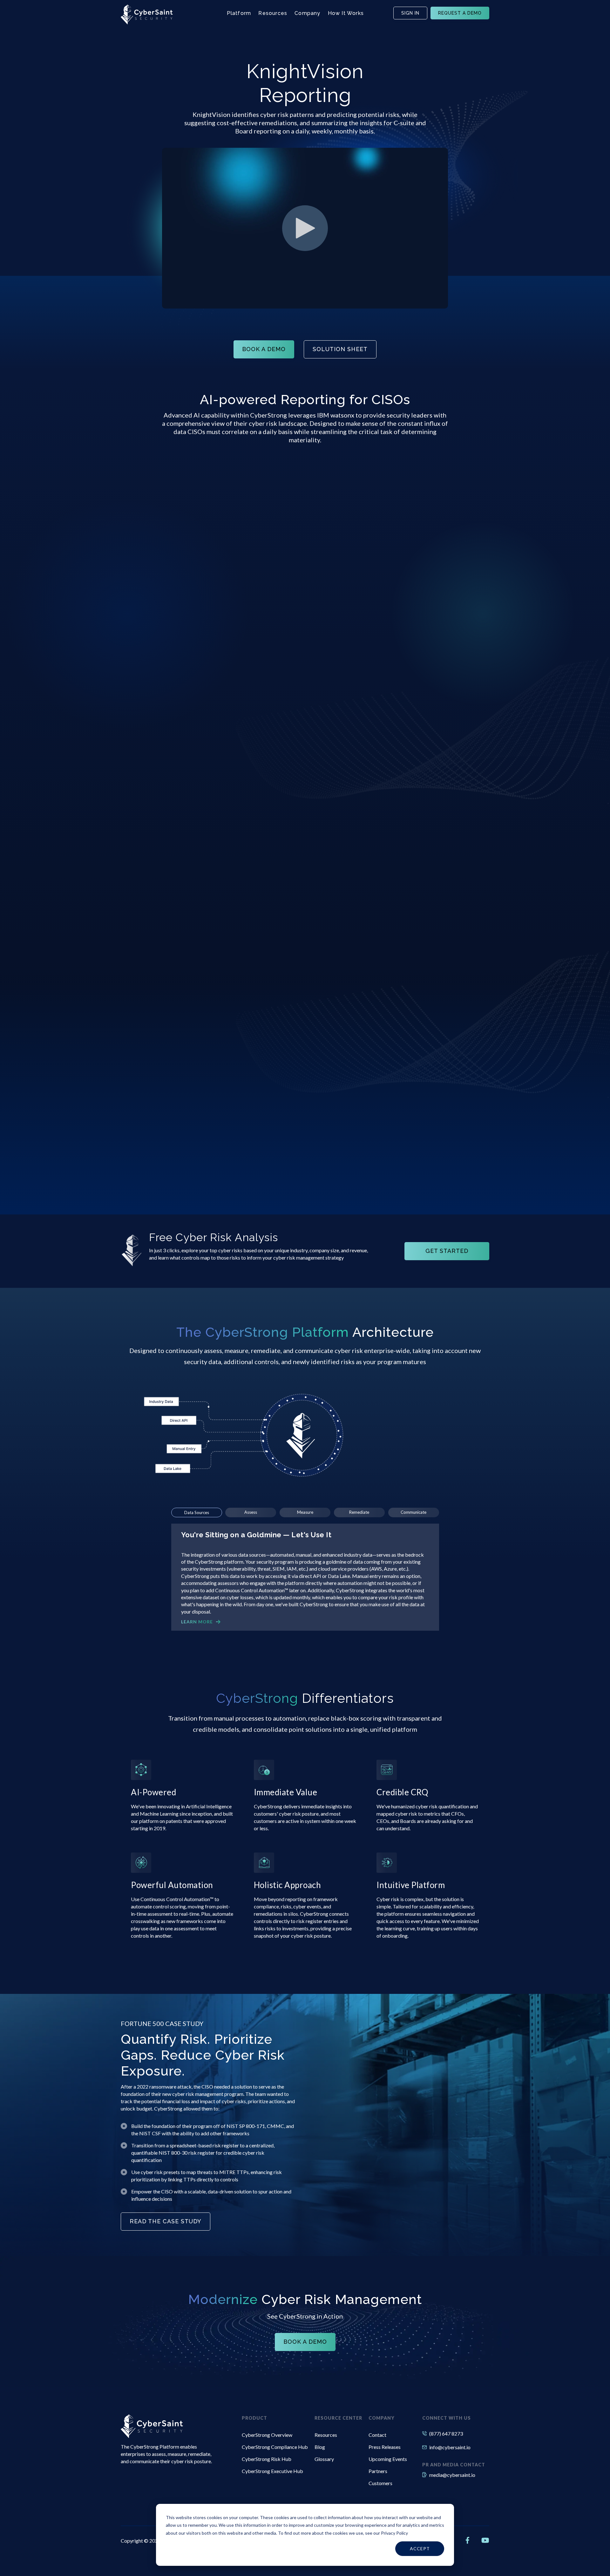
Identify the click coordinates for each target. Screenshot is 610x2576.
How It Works (346, 13)
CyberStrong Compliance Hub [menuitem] (275, 2447)
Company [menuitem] (382, 2418)
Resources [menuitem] (326, 2435)
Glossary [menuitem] (324, 2459)
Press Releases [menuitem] (385, 2447)
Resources (273, 13)
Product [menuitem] (254, 2418)
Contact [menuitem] (377, 2435)
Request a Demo (460, 13)
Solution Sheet (340, 349)
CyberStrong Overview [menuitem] (267, 2435)
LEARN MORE (197, 1622)
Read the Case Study (166, 2221)
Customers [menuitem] (380, 2483)
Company (307, 13)
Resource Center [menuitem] (338, 2418)
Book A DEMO (264, 349)
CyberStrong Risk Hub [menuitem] (267, 2459)
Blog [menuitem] (320, 2447)
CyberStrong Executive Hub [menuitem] (272, 2471)
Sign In (410, 13)
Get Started (447, 1251)
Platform (239, 13)
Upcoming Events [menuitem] (388, 2459)
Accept (420, 2549)
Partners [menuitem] (378, 2471)
